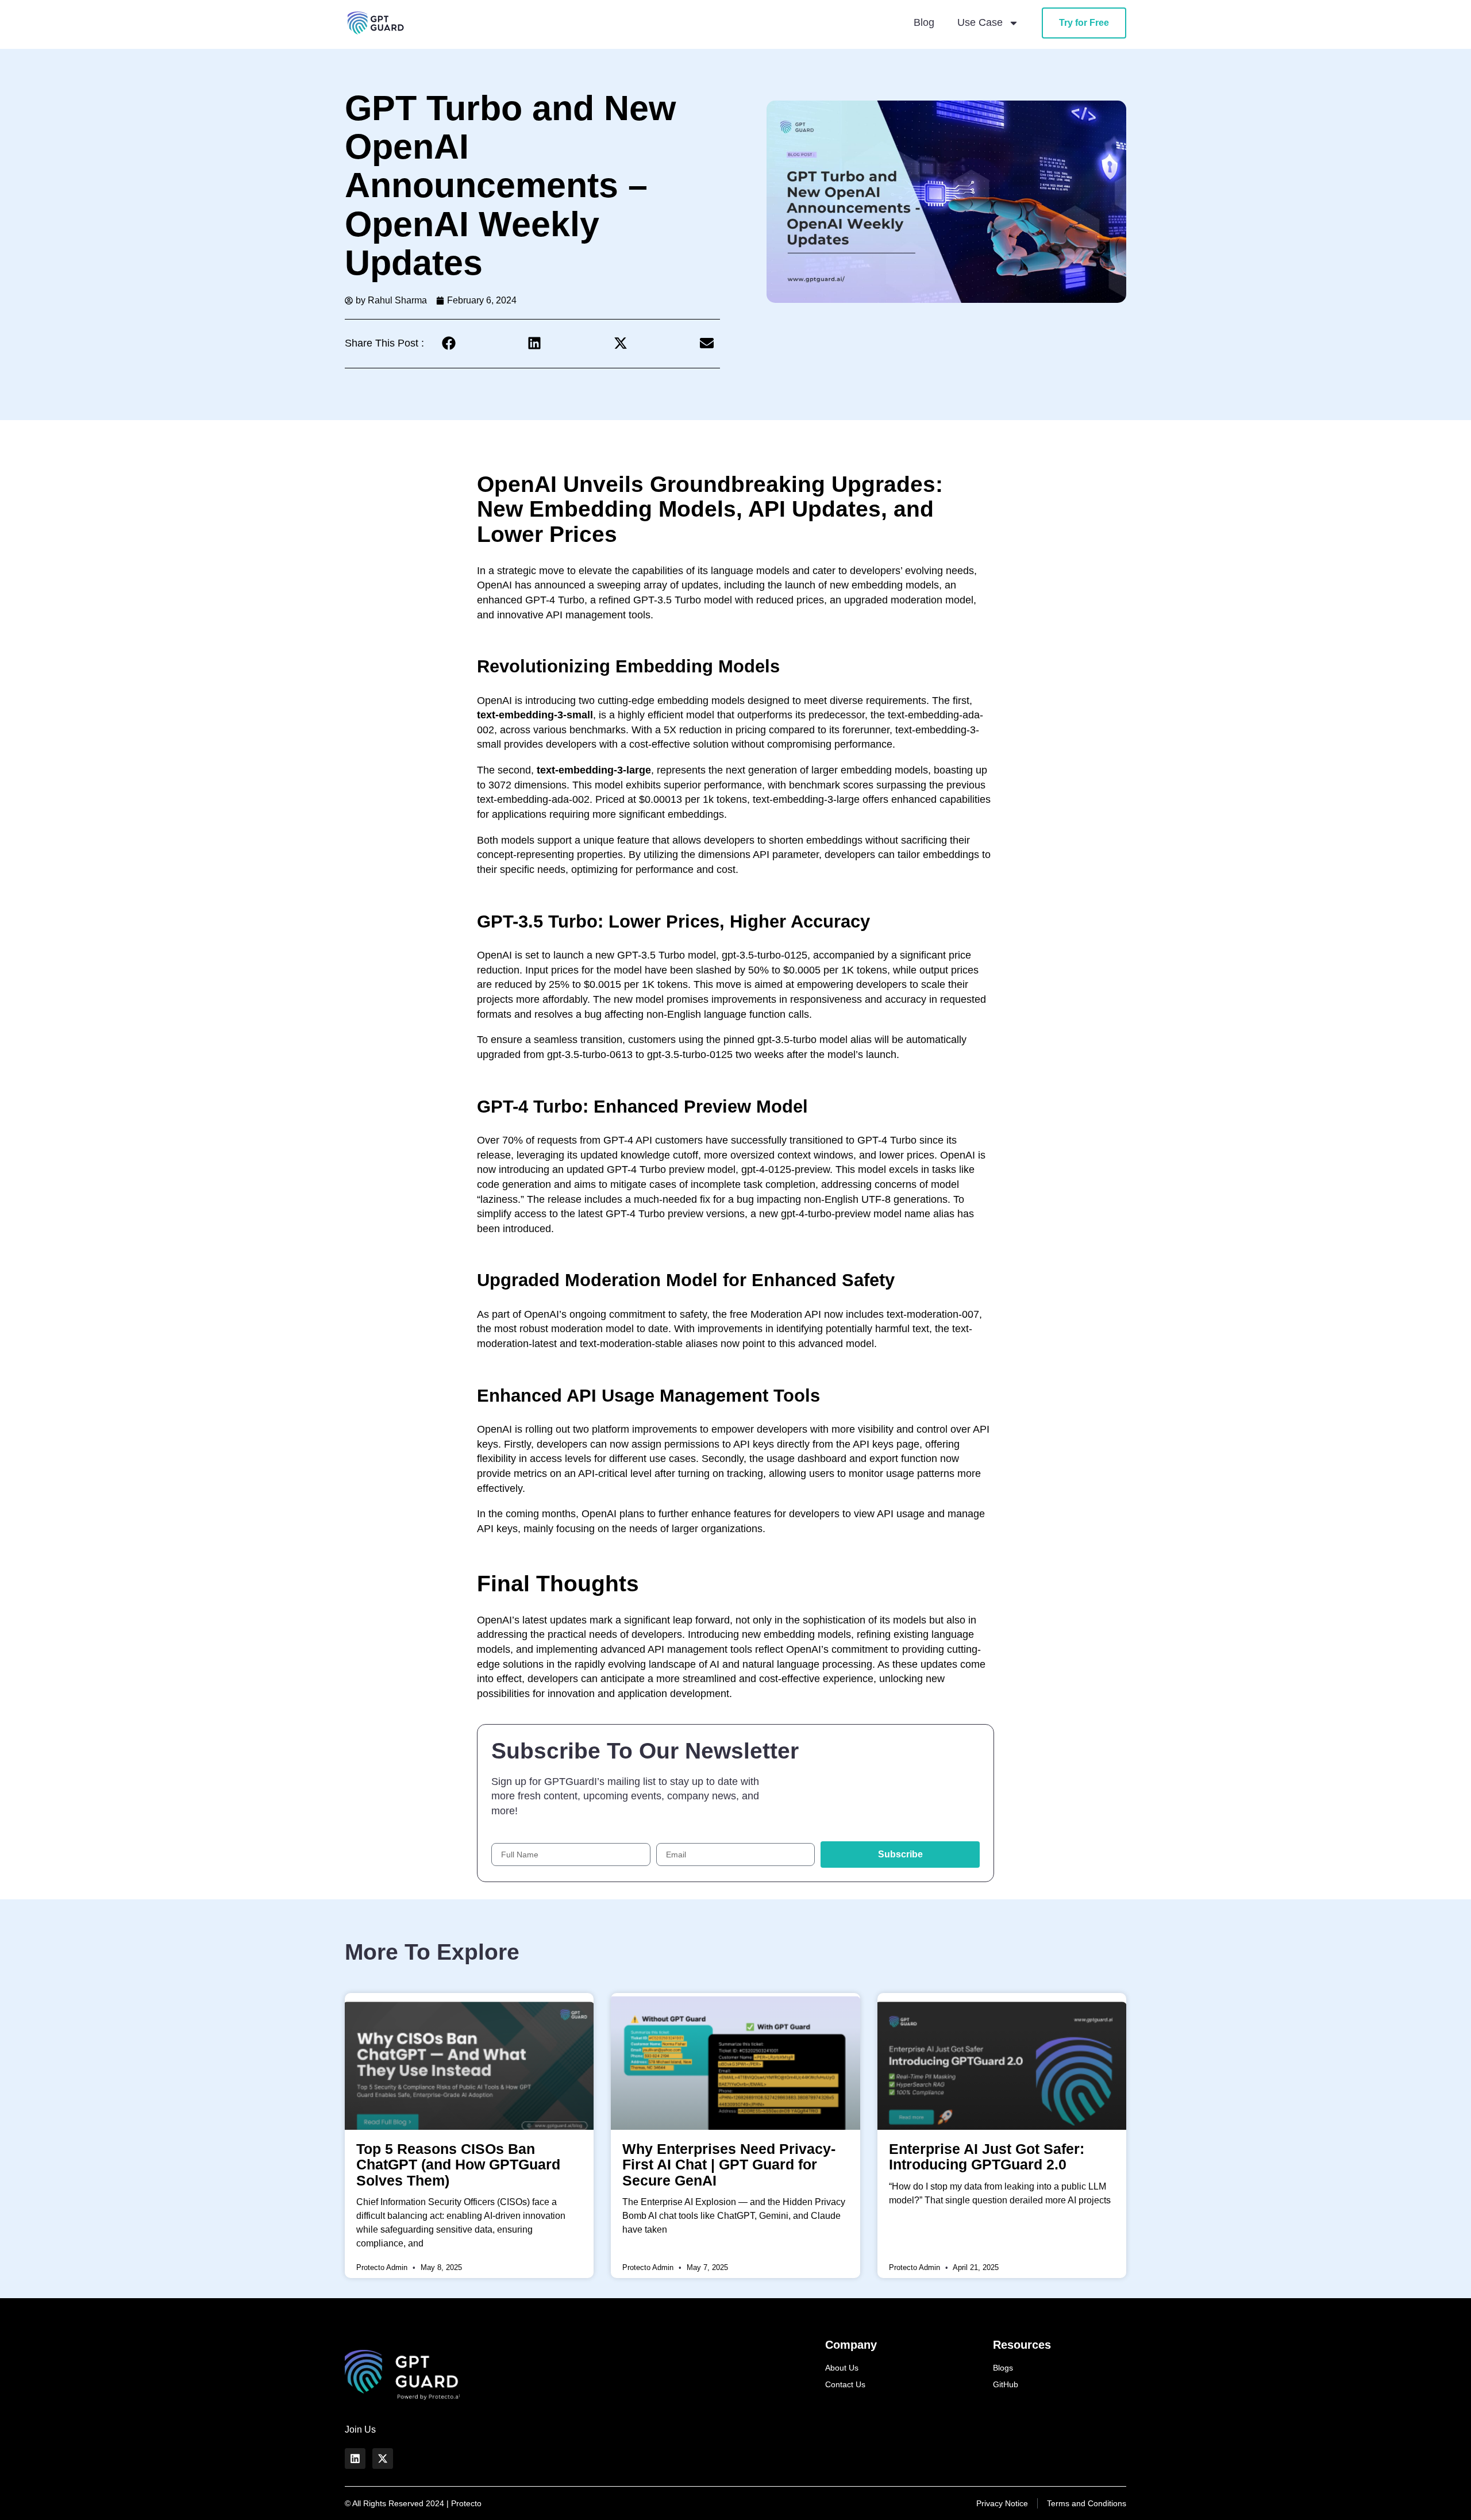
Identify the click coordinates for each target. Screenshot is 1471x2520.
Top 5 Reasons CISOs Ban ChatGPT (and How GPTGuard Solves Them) (458, 2164)
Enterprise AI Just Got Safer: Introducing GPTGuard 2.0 (987, 2157)
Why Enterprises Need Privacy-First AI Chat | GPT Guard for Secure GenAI (729, 2164)
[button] (448, 343)
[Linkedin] (355, 2459)
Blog (924, 22)
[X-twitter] (383, 2459)
